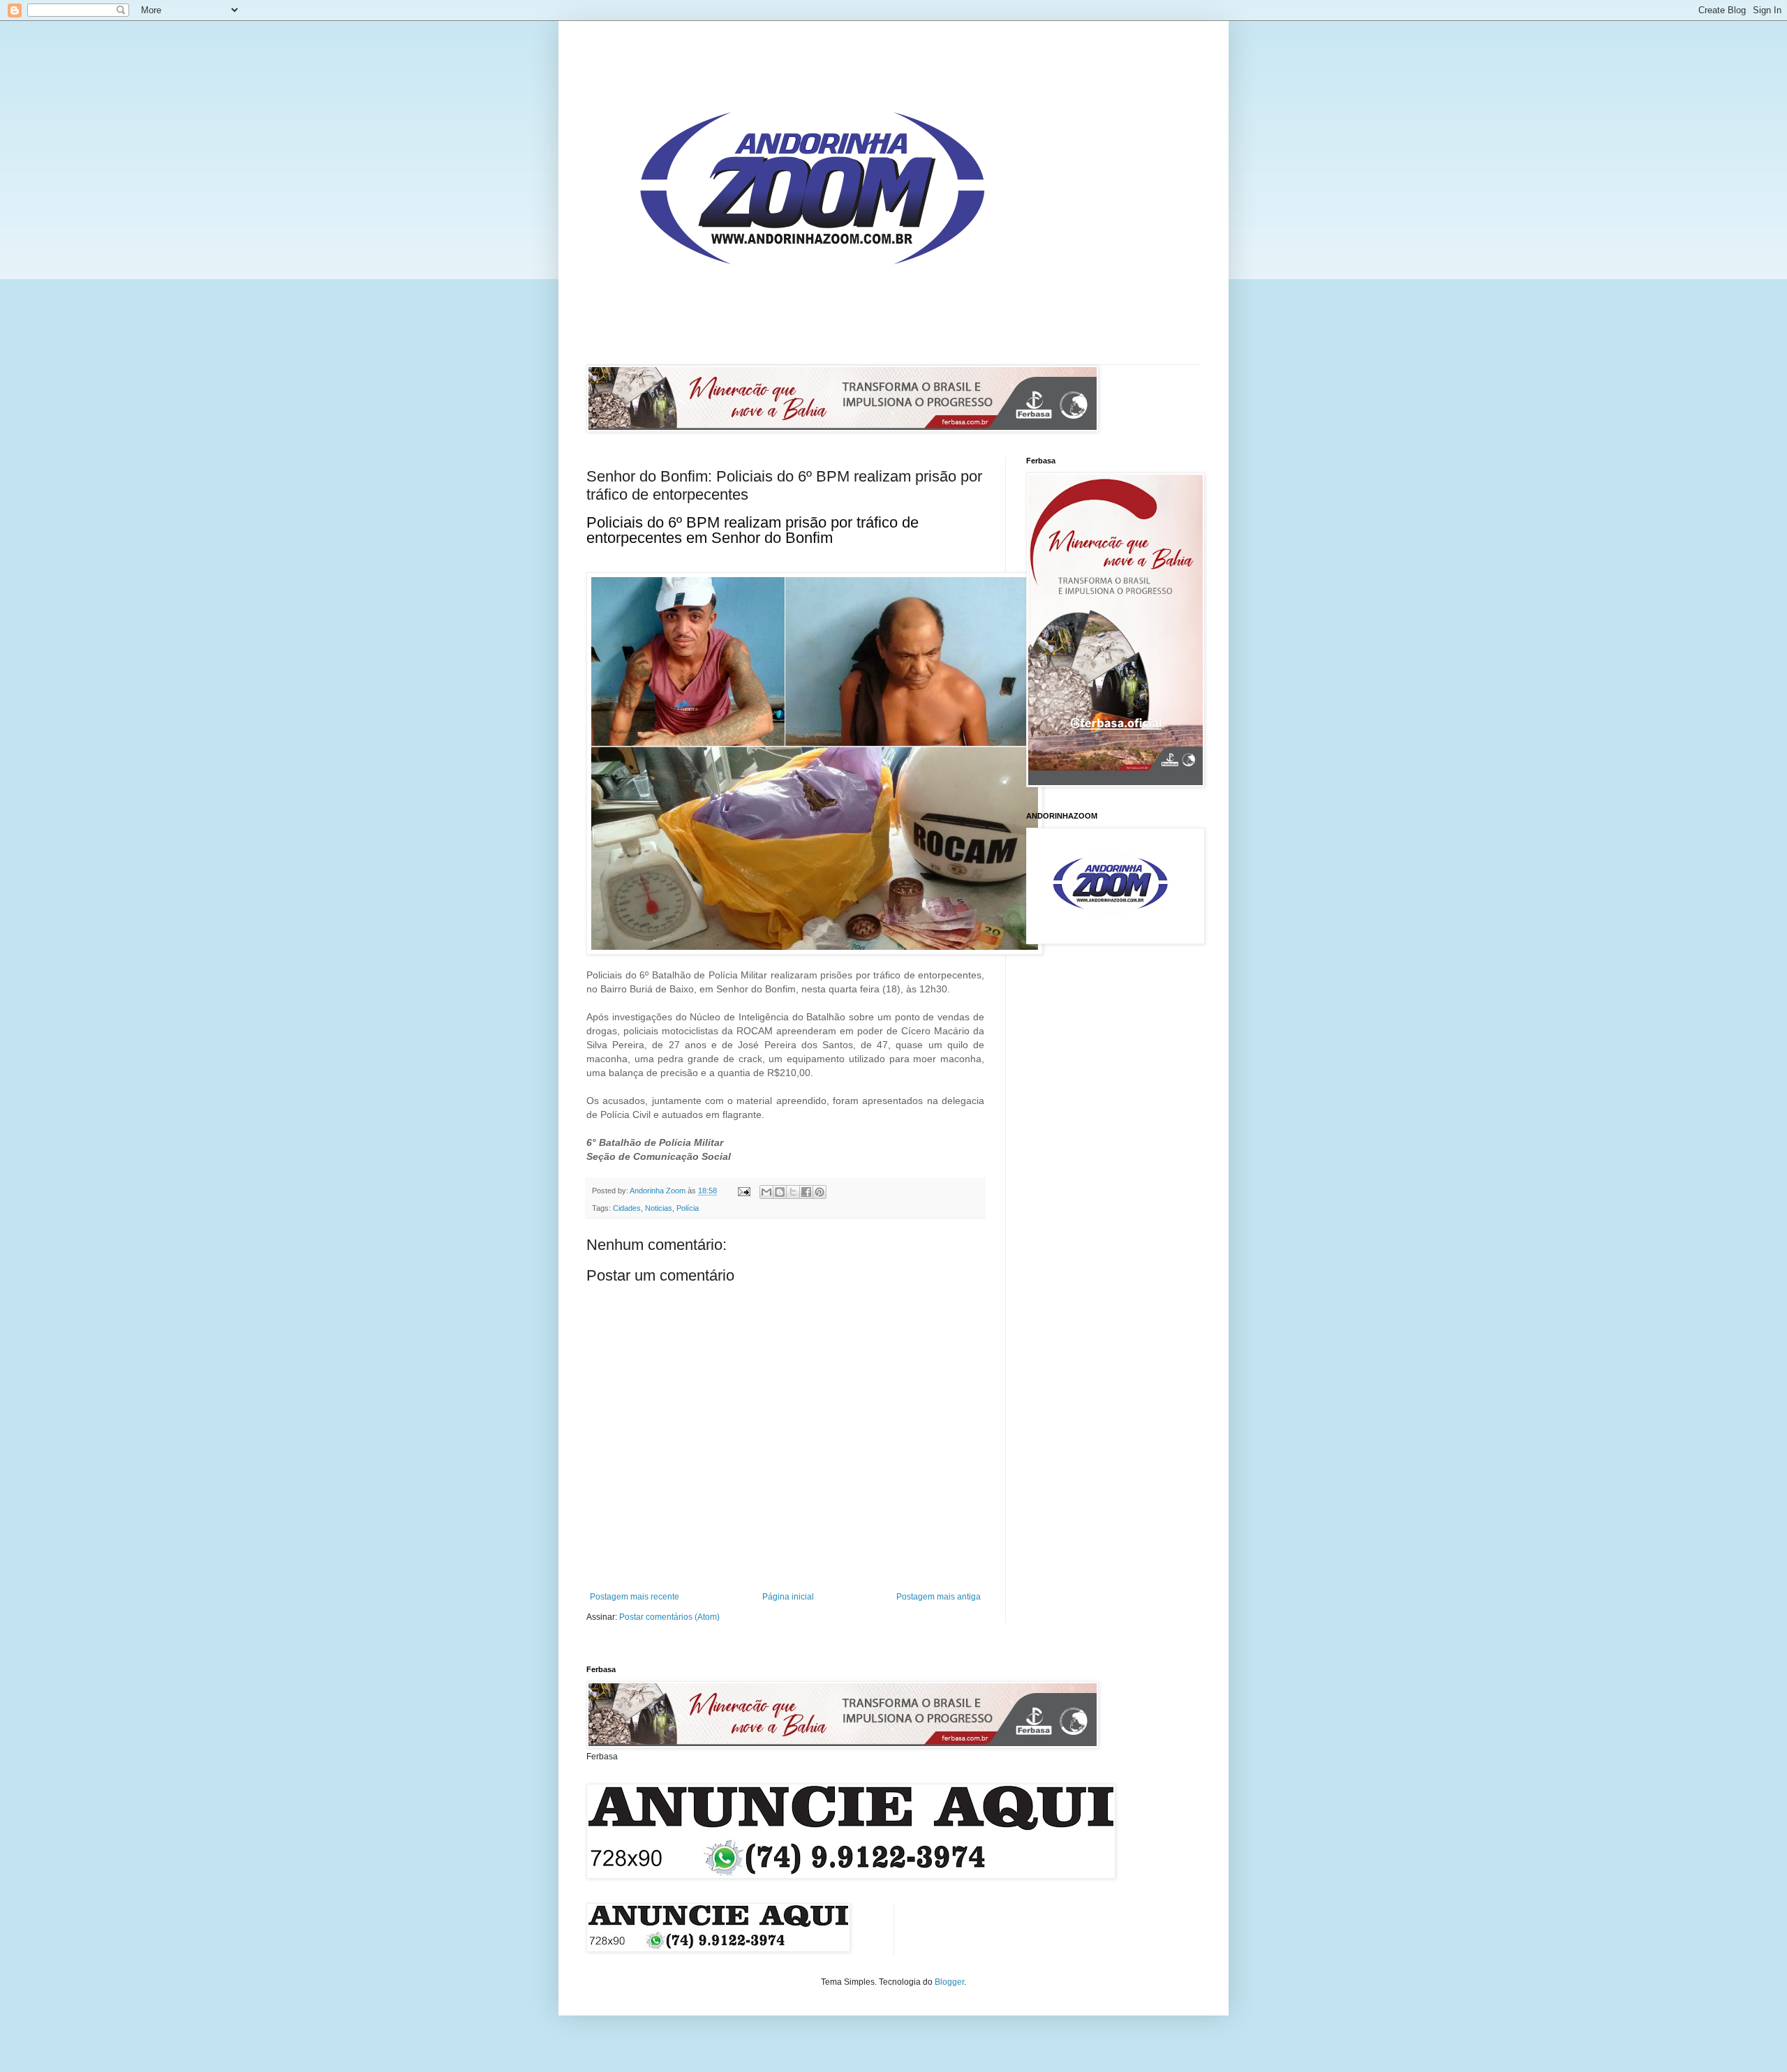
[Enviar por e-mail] (766, 1192)
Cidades (627, 1208)
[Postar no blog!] (780, 1192)
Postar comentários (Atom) (669, 1617)
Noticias (659, 1208)
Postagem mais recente (635, 1597)
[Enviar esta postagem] (743, 1191)
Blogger (949, 1982)
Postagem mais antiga (939, 1597)
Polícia (688, 1208)
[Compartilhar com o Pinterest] (820, 1192)
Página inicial (788, 1597)
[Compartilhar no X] (793, 1192)
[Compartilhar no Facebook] (806, 1192)
